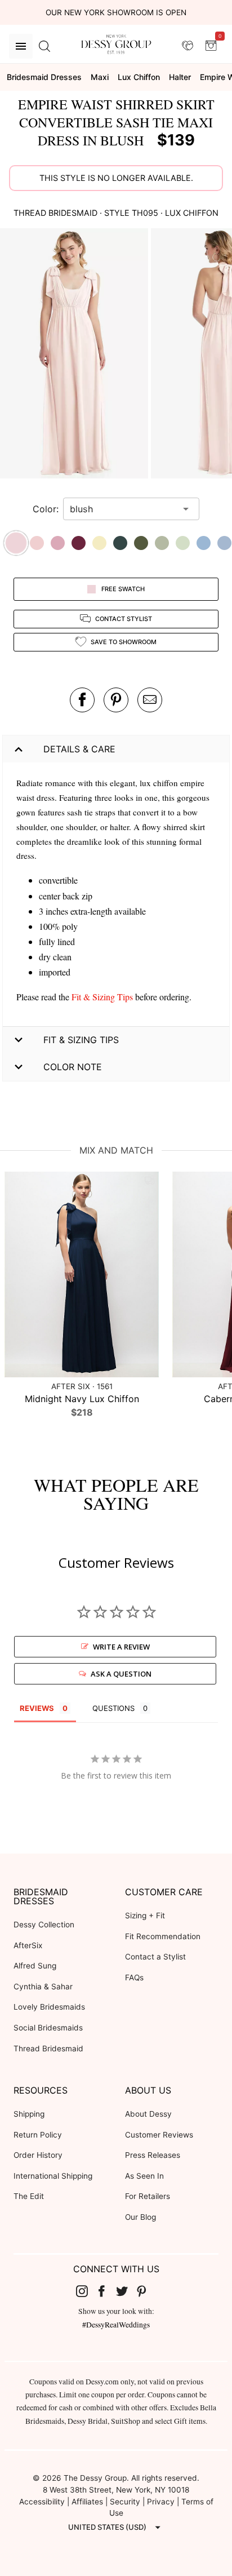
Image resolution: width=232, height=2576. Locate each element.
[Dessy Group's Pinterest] (146, 2291)
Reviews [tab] (37, 1708)
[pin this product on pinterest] (116, 700)
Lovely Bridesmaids (49, 2007)
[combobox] (123, 509)
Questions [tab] (113, 1708)
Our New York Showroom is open (116, 12)
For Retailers (148, 2196)
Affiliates (87, 2502)
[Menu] (21, 46)
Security (125, 2502)
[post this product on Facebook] (82, 700)
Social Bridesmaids (48, 2028)
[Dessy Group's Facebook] (106, 2291)
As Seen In (144, 2176)
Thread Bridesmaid (48, 2049)
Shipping (29, 2114)
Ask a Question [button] (121, 1674)
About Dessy (148, 2114)
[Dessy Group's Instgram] (86, 2291)
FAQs (134, 1978)
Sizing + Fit (145, 1916)
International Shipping (53, 2176)
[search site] (44, 46)
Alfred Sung (35, 1966)
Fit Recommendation (163, 1936)
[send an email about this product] (150, 700)
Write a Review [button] (121, 1647)
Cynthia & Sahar (43, 1987)
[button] (75, 355)
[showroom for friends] (188, 46)
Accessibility (42, 2502)
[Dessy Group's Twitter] (126, 2291)
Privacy (161, 2502)
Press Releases (153, 2155)
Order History (38, 2155)
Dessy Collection (44, 1925)
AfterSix (28, 1945)
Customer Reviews (159, 2135)
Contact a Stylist (155, 1957)
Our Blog (140, 2217)
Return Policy (38, 2135)
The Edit (29, 2196)
